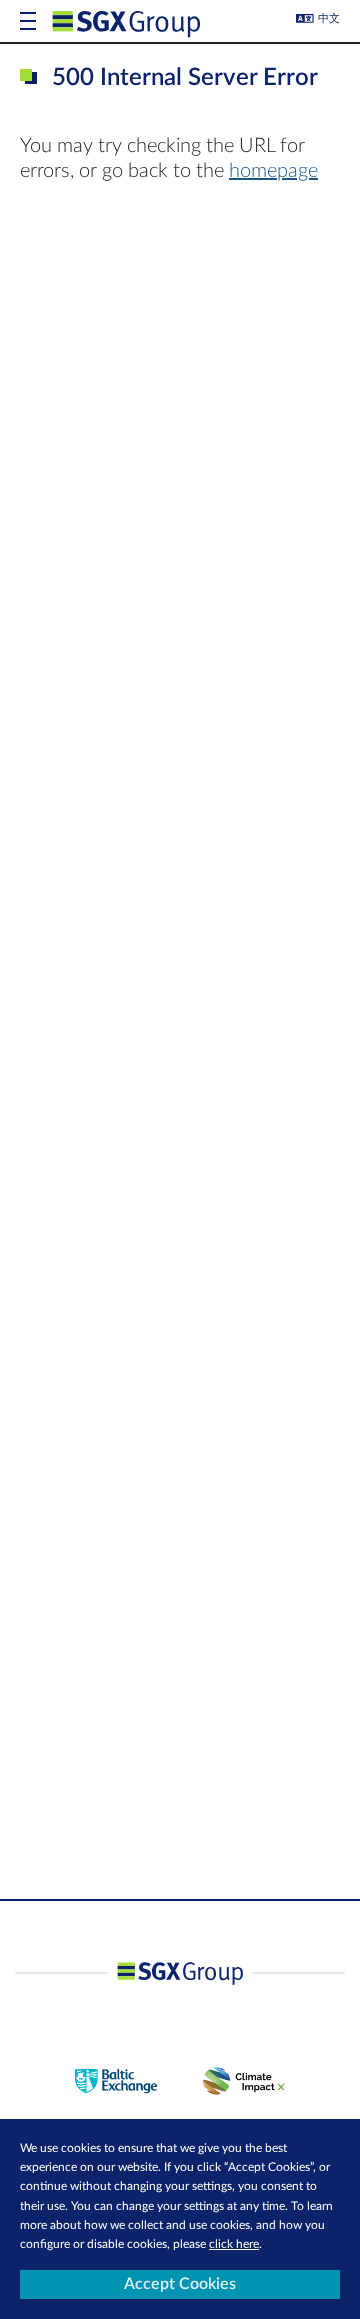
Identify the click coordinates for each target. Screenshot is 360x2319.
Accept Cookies (180, 2284)
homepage (273, 171)
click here (234, 2244)
